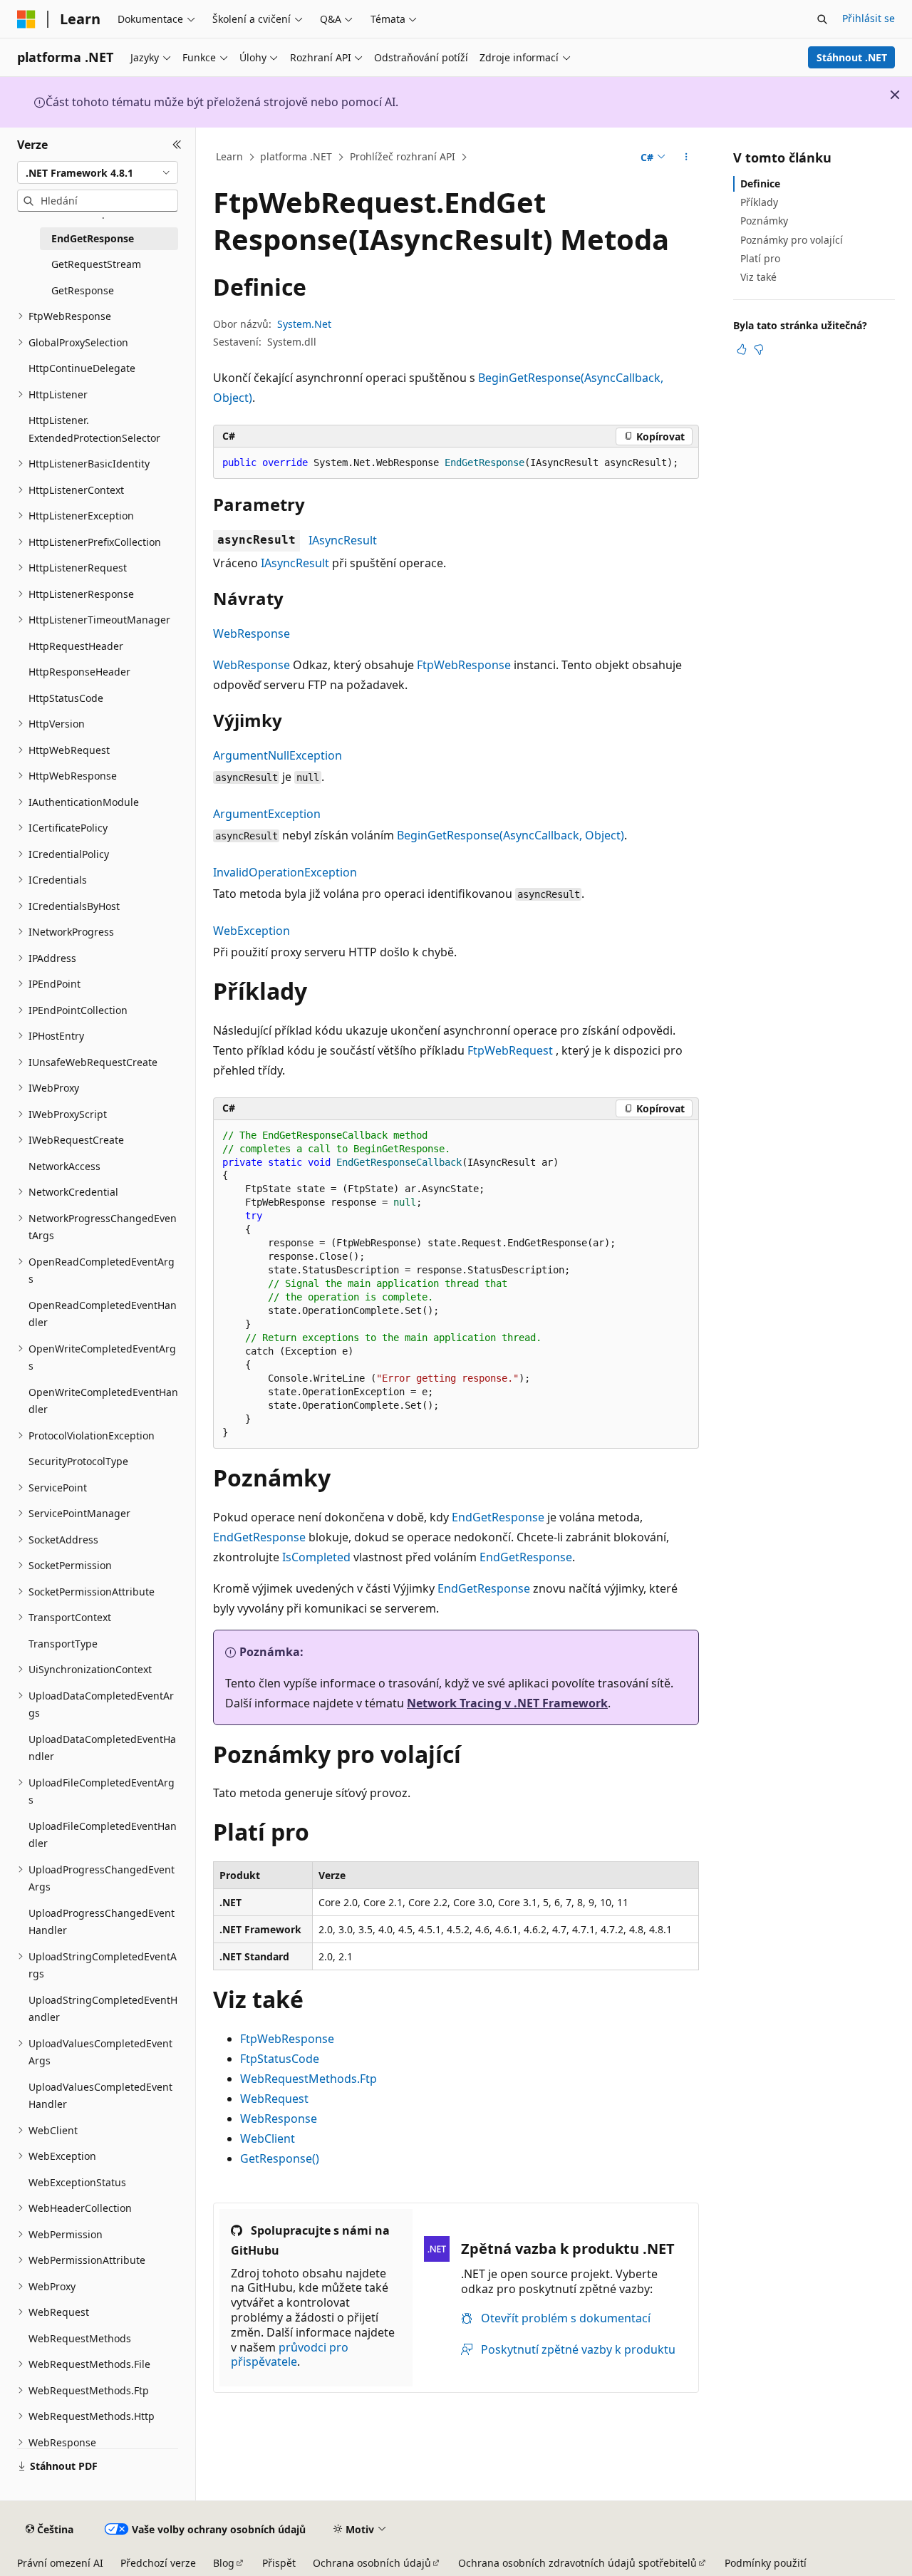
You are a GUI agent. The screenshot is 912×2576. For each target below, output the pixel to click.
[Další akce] (686, 157)
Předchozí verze (158, 2563)
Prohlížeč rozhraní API (403, 156)
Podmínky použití (766, 2563)
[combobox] (98, 172)
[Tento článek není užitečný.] (759, 349)
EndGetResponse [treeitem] (93, 238)
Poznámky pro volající (792, 240)
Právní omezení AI (60, 2563)
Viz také (758, 277)
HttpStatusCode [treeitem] (66, 698)
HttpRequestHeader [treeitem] (76, 646)
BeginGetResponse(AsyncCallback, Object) (511, 835)
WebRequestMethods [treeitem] (80, 2338)
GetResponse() (280, 2158)
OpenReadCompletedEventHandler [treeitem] (103, 1314)
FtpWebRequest (510, 1050)
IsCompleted (316, 1557)
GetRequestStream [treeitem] (96, 264)
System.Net (304, 324)
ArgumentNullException (278, 755)
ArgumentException (267, 814)
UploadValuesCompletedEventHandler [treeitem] (100, 2096)
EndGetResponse (498, 1517)
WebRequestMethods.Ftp (309, 2079)
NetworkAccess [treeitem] (64, 1166)
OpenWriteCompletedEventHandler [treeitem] (103, 1401)
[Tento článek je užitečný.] (742, 349)
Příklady (759, 202)
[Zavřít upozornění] (895, 95)
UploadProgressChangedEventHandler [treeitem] (102, 1922)
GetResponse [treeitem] (83, 290)
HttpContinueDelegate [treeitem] (82, 368)
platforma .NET (296, 156)
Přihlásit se (869, 18)
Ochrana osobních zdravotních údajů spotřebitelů (577, 2563)
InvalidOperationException (285, 872)
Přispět (279, 2563)
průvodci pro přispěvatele (290, 2355)
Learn (229, 156)
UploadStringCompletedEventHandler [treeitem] (103, 2009)
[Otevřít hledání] (822, 19)
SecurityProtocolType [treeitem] (78, 1461)
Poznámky (764, 221)
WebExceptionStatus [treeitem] (77, 2182)
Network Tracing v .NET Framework (507, 1703)
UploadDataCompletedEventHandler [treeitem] (102, 1748)
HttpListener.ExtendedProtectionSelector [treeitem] (94, 429)
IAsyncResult (343, 540)
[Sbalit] (177, 145)
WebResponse (252, 633)
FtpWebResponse (464, 665)
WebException (252, 931)
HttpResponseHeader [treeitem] (79, 672)
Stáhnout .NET (852, 57)
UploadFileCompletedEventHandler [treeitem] (103, 1835)
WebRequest (274, 2099)
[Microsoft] (26, 19)
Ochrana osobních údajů (372, 2563)
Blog (224, 2563)
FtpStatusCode (280, 2059)
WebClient (268, 2138)
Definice (760, 183)
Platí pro (760, 258)
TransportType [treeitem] (63, 1644)
